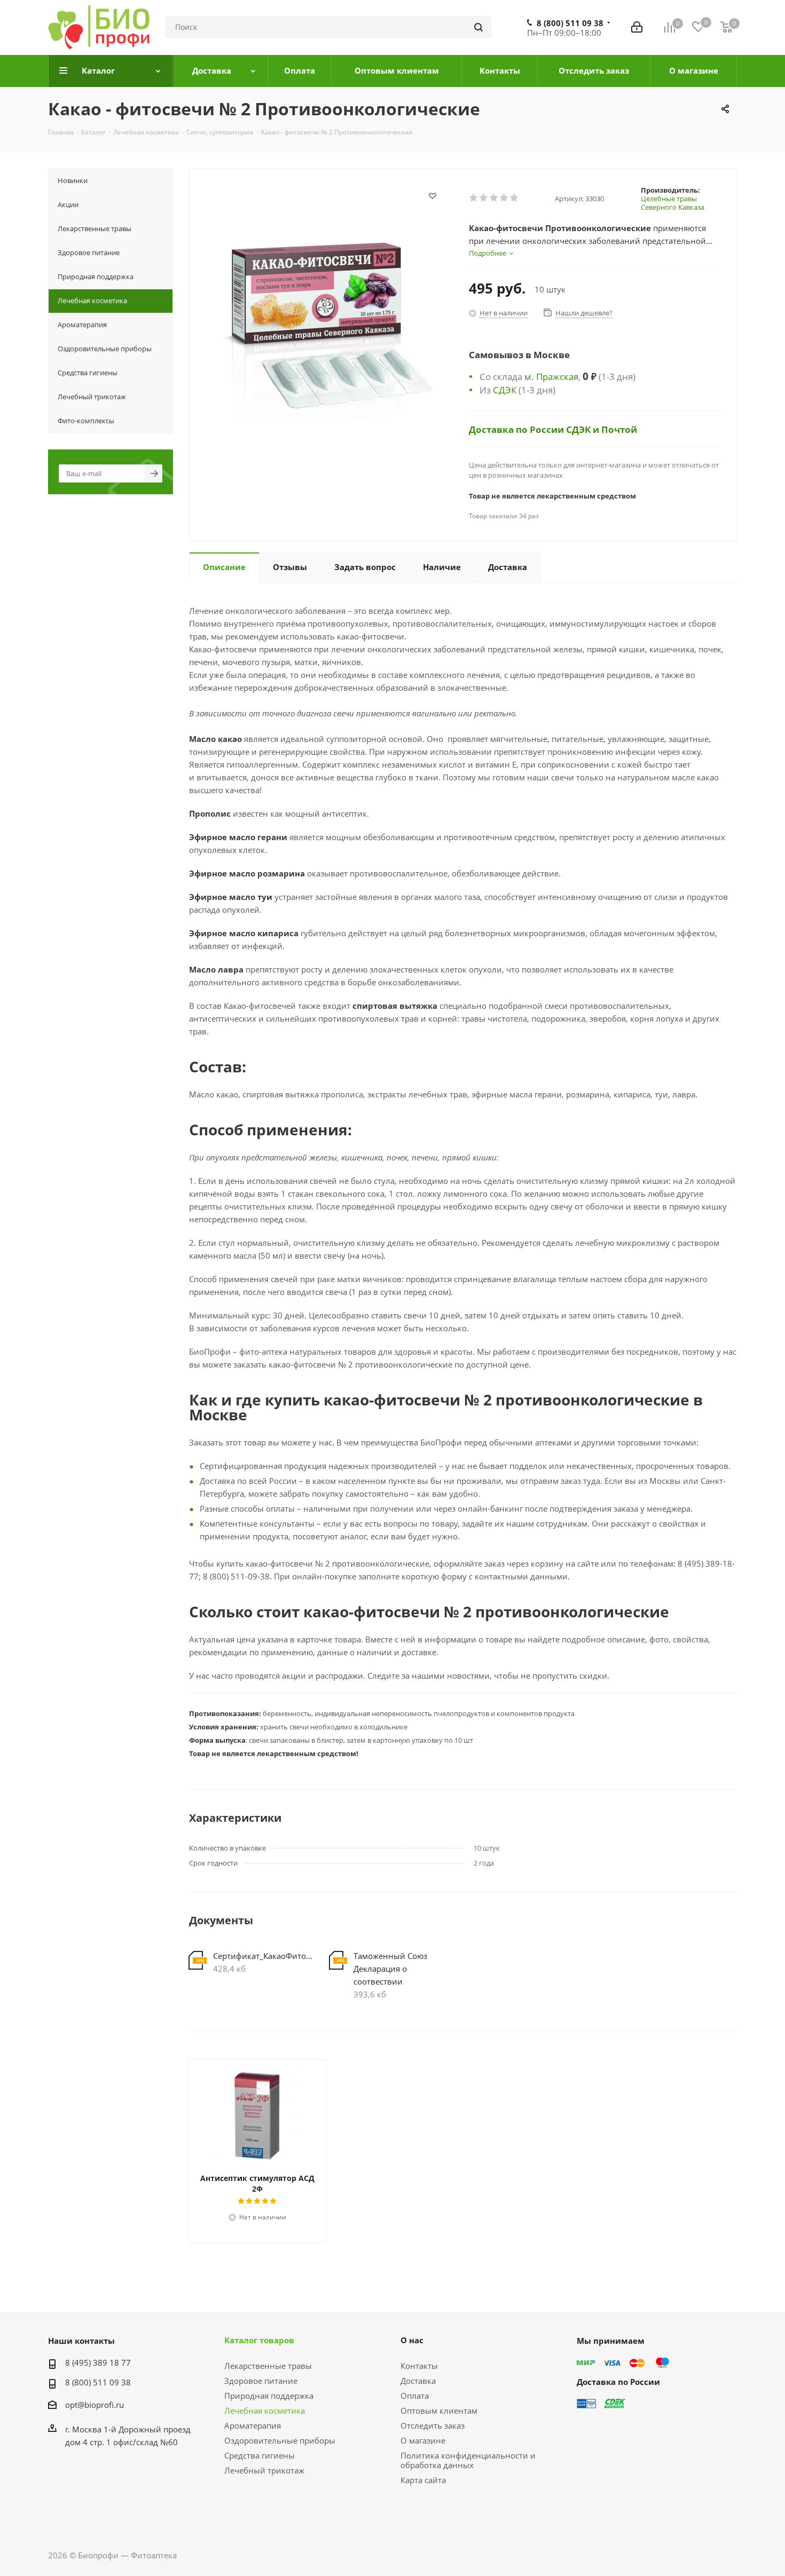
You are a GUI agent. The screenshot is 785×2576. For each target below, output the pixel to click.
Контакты (419, 2366)
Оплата (415, 2396)
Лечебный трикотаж (264, 2470)
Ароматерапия (253, 2425)
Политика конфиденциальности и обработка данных (468, 2460)
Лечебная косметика (265, 2411)
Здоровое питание (261, 2381)
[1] (474, 198)
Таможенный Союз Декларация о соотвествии (390, 1969)
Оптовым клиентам (439, 2411)
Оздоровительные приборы (280, 2440)
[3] (494, 198)
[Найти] (478, 27)
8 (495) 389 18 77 (98, 2362)
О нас (412, 2340)
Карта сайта (423, 2480)
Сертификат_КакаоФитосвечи (263, 1956)
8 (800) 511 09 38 (570, 23)
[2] (484, 198)
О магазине (423, 2440)
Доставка (418, 2381)
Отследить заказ (433, 2425)
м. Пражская (551, 376)
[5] (515, 198)
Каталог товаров (259, 2340)
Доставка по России (517, 429)
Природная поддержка (269, 2396)
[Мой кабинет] (637, 27)
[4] (504, 198)
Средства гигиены (260, 2455)
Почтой (619, 429)
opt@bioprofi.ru (95, 2405)
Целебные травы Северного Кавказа (673, 203)
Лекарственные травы (268, 2366)
